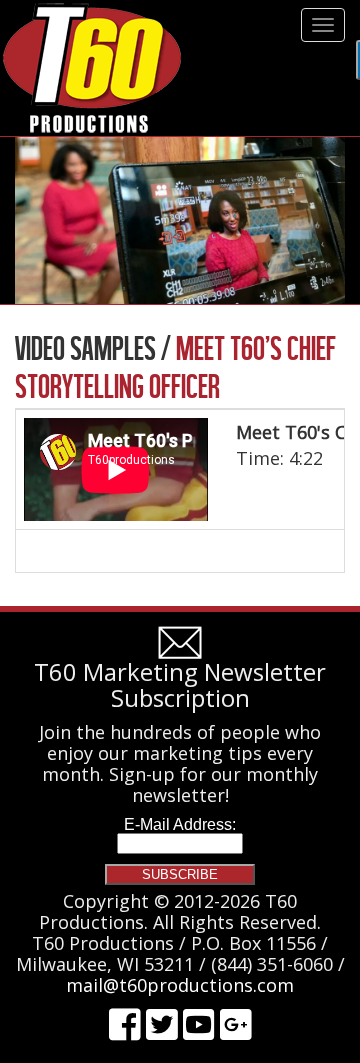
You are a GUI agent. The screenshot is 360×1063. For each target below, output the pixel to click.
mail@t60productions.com (180, 985)
